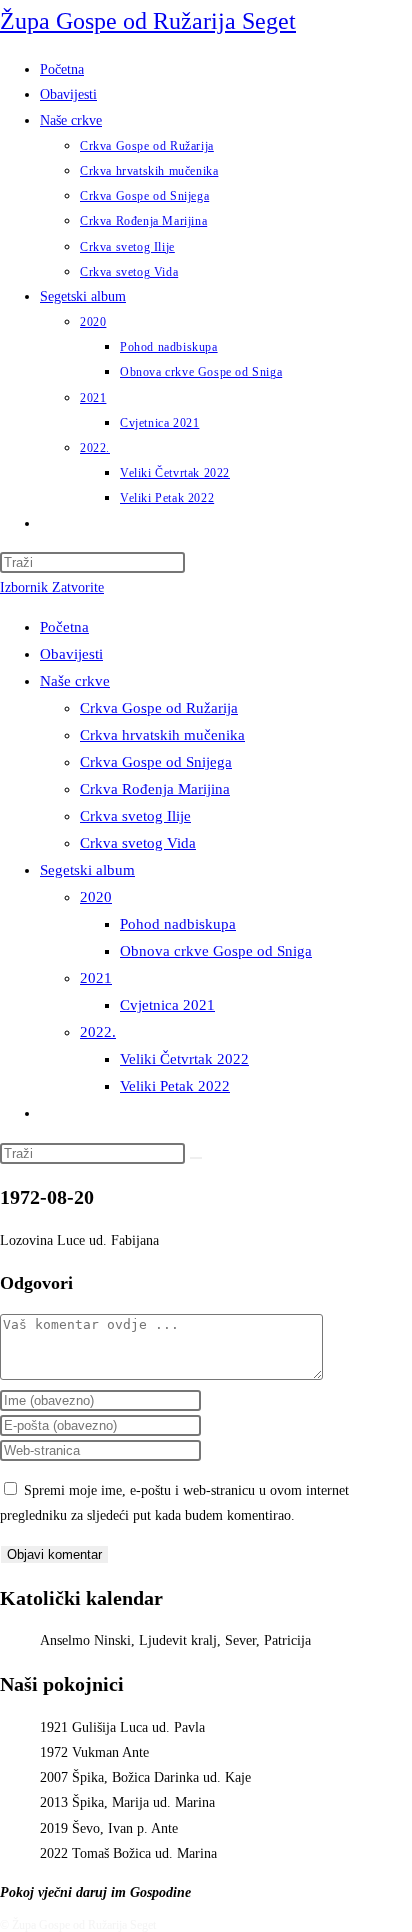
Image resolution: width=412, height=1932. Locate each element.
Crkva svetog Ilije (135, 816)
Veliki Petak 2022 (175, 1086)
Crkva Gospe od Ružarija (159, 708)
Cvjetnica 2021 (167, 1005)
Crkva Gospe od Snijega (156, 762)
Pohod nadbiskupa (178, 924)
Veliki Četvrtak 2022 (184, 1059)
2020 (96, 897)
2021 (96, 978)
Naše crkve (75, 681)
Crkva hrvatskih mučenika (162, 735)
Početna (64, 627)
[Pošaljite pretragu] (196, 1158)
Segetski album (87, 870)
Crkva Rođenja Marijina (155, 789)
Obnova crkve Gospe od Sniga (216, 951)
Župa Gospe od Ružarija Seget (148, 21)
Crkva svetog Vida (138, 843)
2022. (98, 1032)
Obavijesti (71, 654)
